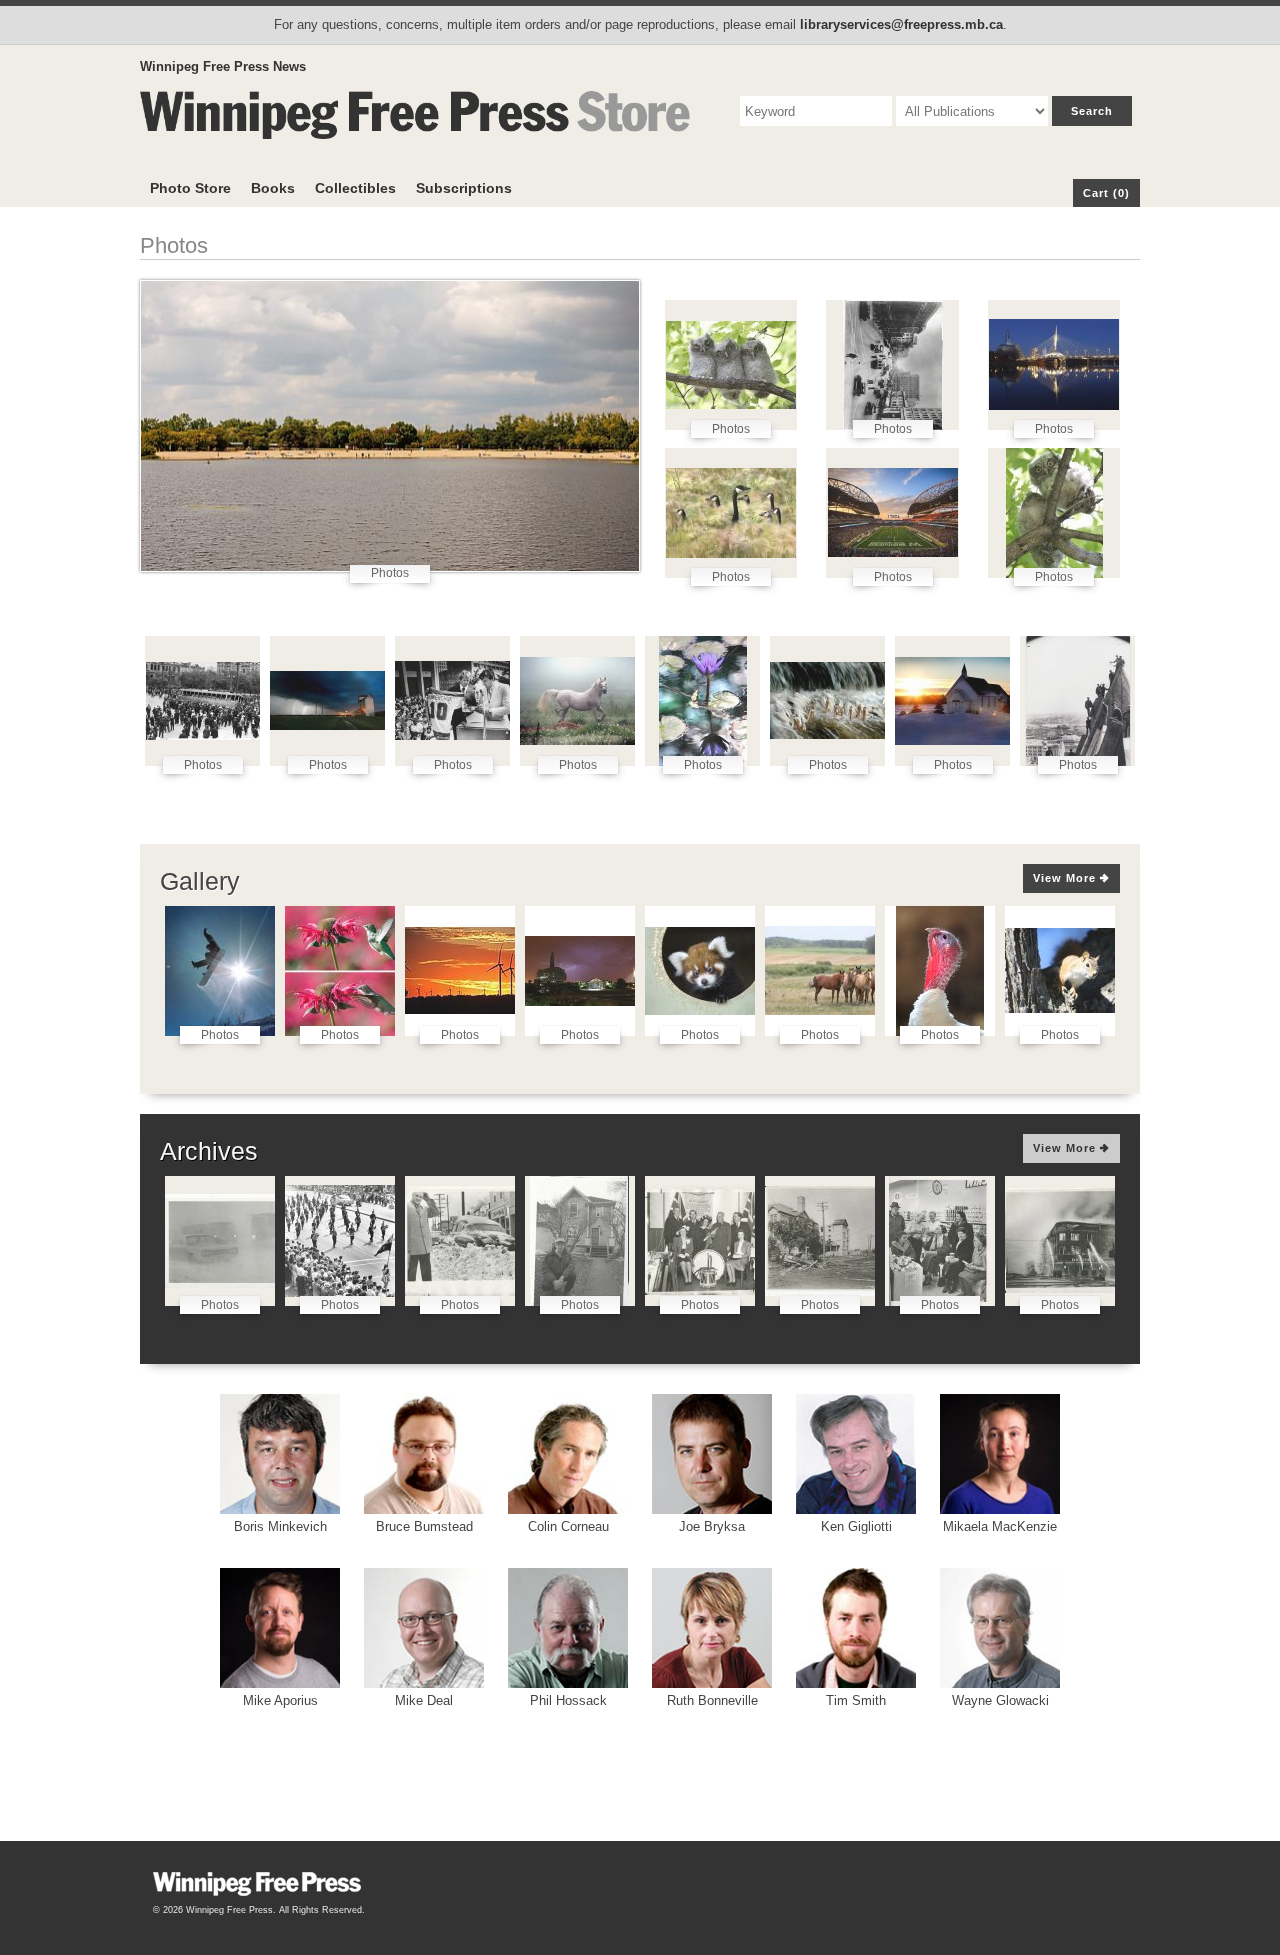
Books (273, 188)
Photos (390, 573)
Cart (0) (1106, 193)
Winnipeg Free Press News (223, 66)
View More (1066, 878)
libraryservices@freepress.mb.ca (901, 24)
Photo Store (190, 188)
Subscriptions (464, 188)
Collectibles (355, 188)
